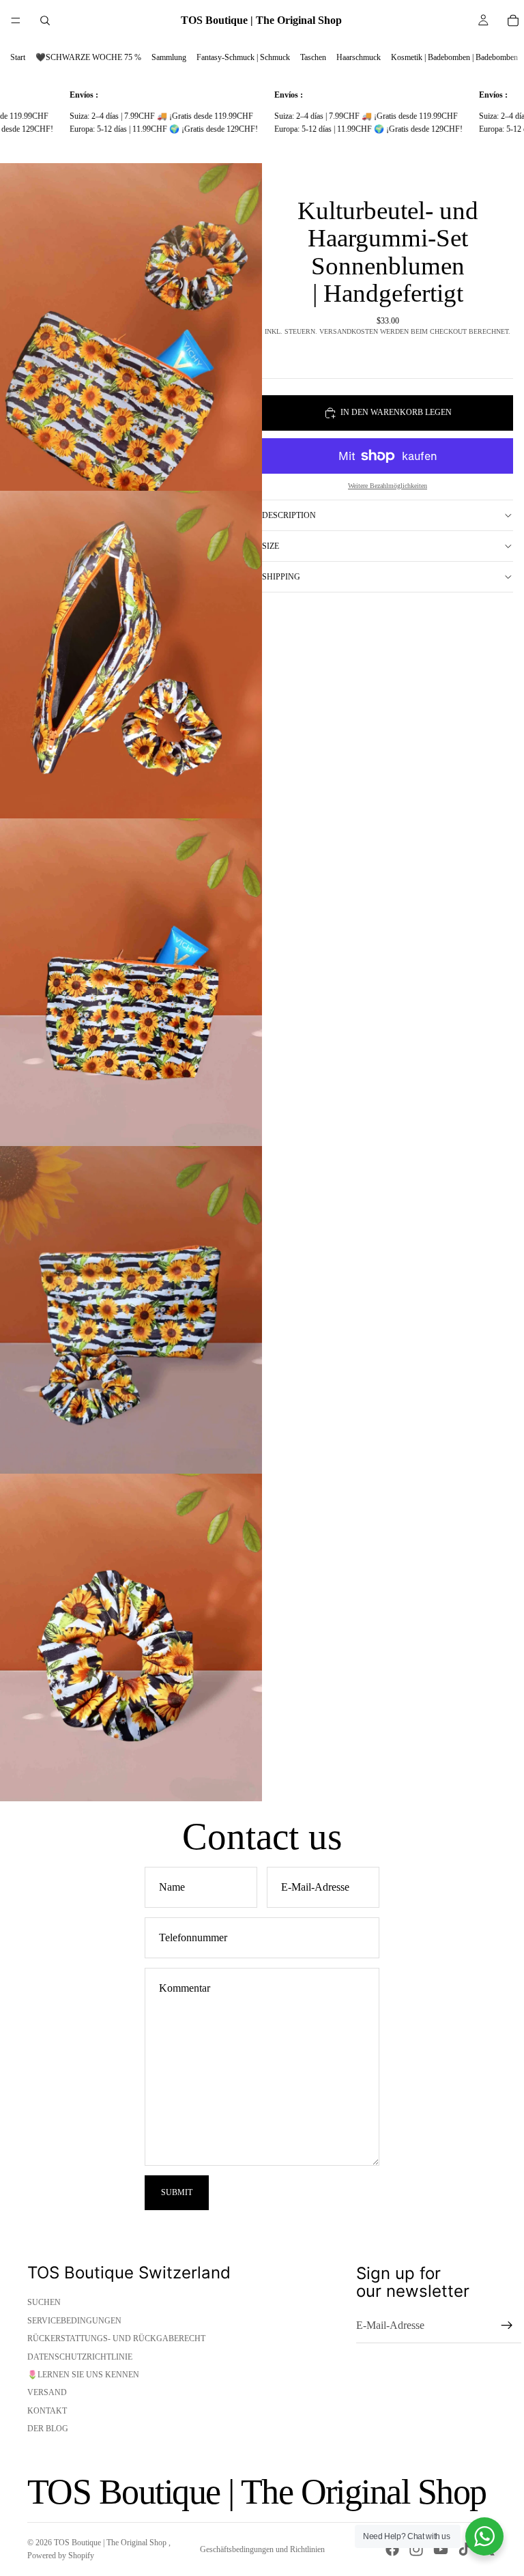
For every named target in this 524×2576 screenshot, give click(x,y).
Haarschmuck (359, 57)
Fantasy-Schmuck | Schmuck (243, 57)
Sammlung (169, 57)
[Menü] (16, 20)
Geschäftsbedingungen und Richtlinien (262, 2549)
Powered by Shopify (61, 2556)
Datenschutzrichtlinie (80, 2357)
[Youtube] (441, 2549)
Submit (177, 2192)
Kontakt (47, 2411)
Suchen (44, 2302)
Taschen (313, 57)
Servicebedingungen (74, 2321)
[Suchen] (45, 20)
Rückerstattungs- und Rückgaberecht (116, 2338)
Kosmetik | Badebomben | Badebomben (454, 57)
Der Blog (48, 2429)
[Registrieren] (507, 2325)
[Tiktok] (465, 2549)
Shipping (281, 577)
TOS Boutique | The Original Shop (111, 2543)
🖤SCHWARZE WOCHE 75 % (88, 57)
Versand (47, 2392)
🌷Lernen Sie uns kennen (83, 2375)
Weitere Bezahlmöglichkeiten (388, 486)
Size (271, 546)
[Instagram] (416, 2549)
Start (18, 57)
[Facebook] (392, 2549)
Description (289, 515)
